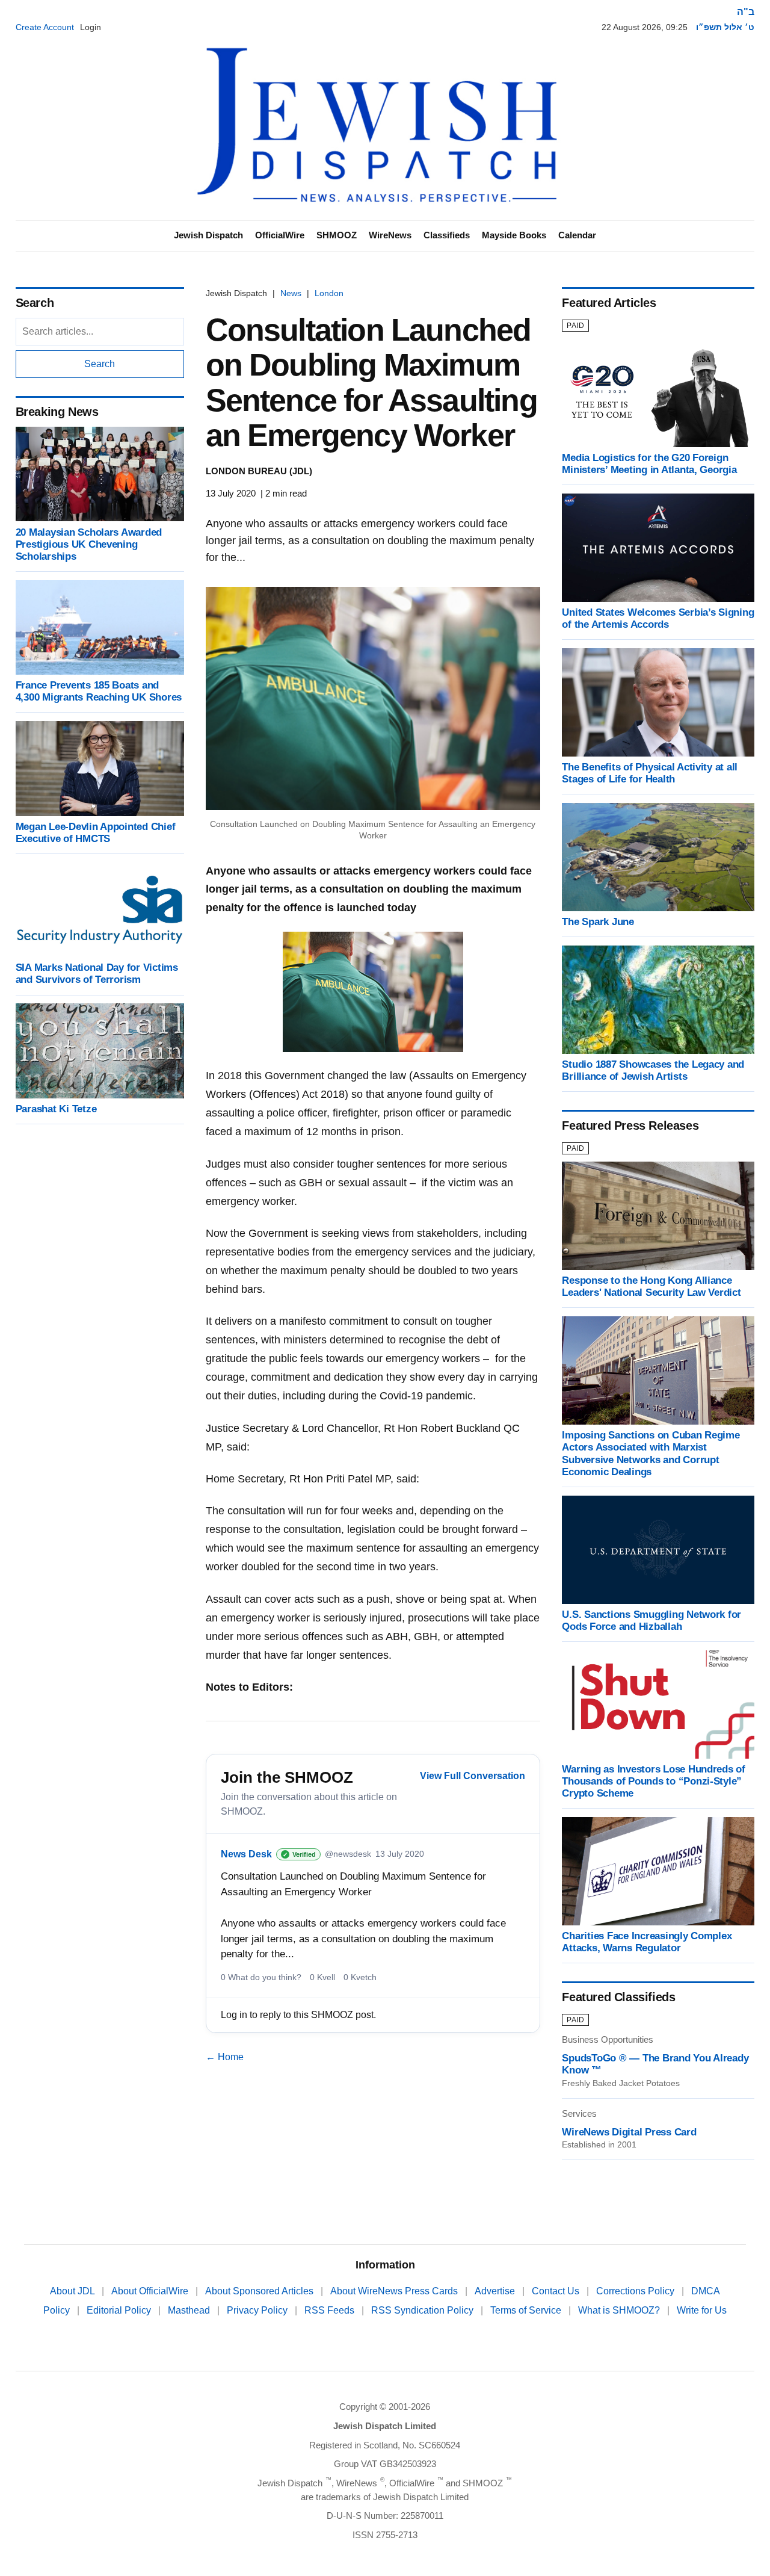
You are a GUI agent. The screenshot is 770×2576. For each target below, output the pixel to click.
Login (91, 27)
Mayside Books (514, 235)
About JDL (73, 2291)
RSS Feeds (331, 2310)
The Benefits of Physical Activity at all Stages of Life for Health (650, 773)
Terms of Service (527, 2310)
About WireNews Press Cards (395, 2291)
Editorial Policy (120, 2310)
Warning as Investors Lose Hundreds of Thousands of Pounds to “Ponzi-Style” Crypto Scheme (654, 1781)
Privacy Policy (258, 2310)
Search (100, 364)
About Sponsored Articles (260, 2291)
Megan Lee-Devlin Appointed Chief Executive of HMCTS (96, 833)
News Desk (246, 1854)
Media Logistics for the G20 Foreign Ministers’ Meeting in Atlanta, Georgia (649, 464)
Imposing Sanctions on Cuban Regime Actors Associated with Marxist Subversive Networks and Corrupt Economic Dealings (651, 1453)
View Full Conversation (473, 1776)
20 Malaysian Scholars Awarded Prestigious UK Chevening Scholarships (89, 544)
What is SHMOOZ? (620, 2310)
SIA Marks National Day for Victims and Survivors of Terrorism (97, 974)
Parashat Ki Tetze (56, 1109)
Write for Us (702, 2310)
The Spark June (598, 922)
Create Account (45, 27)
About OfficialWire (151, 2291)
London (329, 293)
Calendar (577, 235)
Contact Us (557, 2291)
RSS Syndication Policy (423, 2310)
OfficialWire (280, 235)
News (291, 293)
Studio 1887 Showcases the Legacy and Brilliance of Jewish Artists (653, 1070)
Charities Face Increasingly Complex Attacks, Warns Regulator (647, 1942)
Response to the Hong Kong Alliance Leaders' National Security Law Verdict (651, 1286)
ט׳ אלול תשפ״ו (725, 27)
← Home (225, 2057)
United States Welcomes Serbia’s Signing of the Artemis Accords (658, 618)
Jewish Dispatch (208, 235)
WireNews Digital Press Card (629, 2132)
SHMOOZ (337, 235)
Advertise (496, 2291)
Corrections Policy (636, 2291)
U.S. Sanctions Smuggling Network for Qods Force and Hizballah (651, 1621)
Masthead (190, 2310)
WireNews (390, 235)
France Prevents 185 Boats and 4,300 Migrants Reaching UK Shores (99, 691)
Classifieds (447, 235)
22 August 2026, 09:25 (645, 27)
